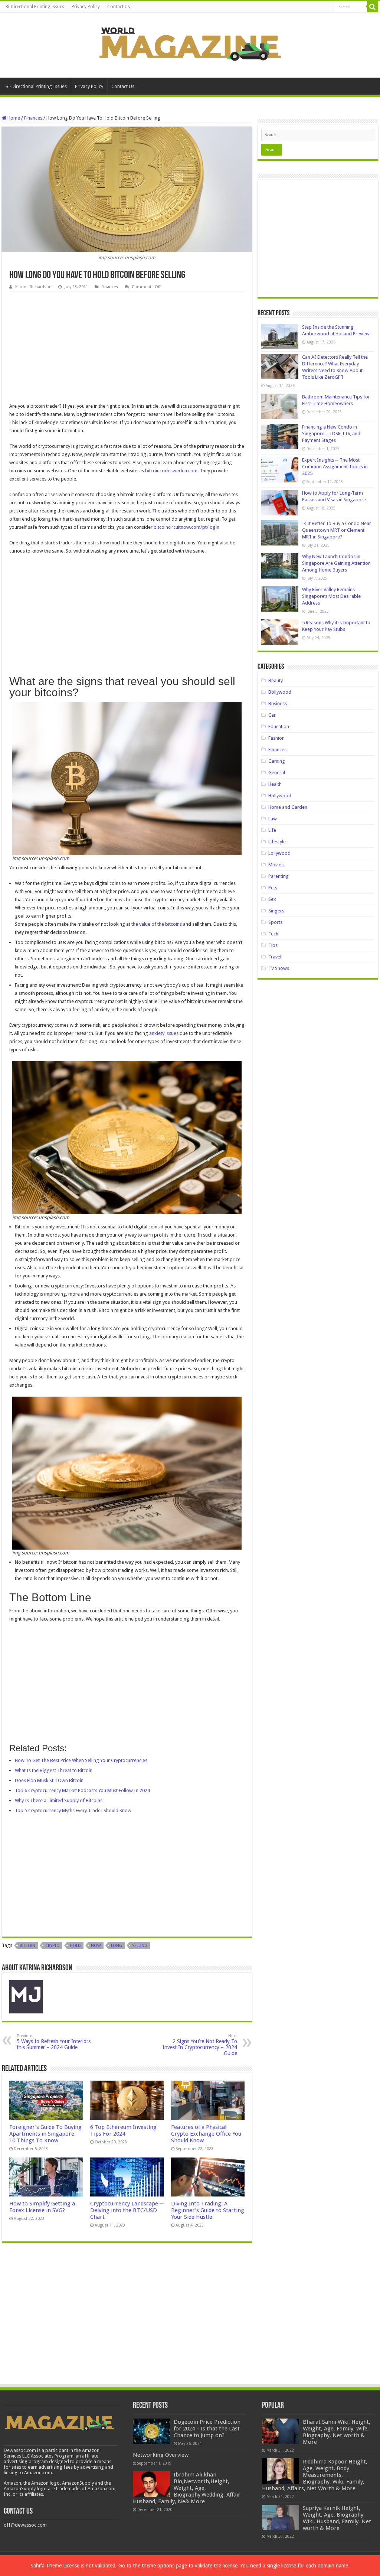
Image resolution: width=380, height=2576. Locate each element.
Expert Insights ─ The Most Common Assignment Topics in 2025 (335, 467)
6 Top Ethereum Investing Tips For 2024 (123, 2130)
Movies (276, 865)
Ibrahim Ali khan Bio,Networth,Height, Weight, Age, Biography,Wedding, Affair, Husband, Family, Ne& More (187, 2488)
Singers (276, 911)
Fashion (276, 738)
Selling (140, 1946)
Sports (275, 922)
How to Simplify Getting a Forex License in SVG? (42, 2207)
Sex (272, 899)
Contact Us (119, 7)
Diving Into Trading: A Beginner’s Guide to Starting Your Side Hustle (208, 2210)
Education (279, 727)
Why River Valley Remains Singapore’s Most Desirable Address (331, 596)
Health (275, 784)
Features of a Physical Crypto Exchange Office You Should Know (206, 2134)
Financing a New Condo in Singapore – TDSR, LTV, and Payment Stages (331, 434)
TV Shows (279, 968)
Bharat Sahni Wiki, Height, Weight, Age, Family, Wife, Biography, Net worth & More (337, 2432)
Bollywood (280, 692)
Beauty (276, 680)
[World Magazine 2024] (190, 44)
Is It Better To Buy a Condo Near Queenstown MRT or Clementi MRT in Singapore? (337, 530)
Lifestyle (277, 842)
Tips (273, 945)
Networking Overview (161, 2455)
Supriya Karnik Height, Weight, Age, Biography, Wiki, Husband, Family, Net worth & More (337, 2518)
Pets (273, 888)
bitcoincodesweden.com (171, 471)
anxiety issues (164, 1033)
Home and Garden (288, 807)
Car (272, 715)
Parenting (279, 876)
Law (273, 819)
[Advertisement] (127, 347)
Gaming (277, 761)
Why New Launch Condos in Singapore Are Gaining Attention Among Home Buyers (336, 563)
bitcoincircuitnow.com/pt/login (186, 527)
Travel (275, 957)
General (277, 773)
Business (278, 704)
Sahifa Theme (46, 2566)
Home (13, 118)
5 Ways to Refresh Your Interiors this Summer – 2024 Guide (54, 2042)
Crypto (53, 1946)
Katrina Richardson (33, 287)
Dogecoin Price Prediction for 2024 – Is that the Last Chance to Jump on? (207, 2429)
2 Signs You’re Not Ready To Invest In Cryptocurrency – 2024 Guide (200, 2045)
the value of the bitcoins (157, 924)
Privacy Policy (86, 7)
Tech (273, 934)
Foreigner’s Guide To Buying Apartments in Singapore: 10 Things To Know (45, 2134)
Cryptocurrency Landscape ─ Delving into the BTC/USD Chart (127, 2210)
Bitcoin (27, 1946)
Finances (33, 118)
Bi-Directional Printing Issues (35, 7)
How (96, 1946)
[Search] (373, 7)
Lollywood (279, 853)
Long (117, 1946)
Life (272, 830)
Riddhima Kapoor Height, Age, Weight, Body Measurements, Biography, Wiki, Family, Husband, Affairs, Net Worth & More (315, 2475)
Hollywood (280, 796)
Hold (75, 1946)
